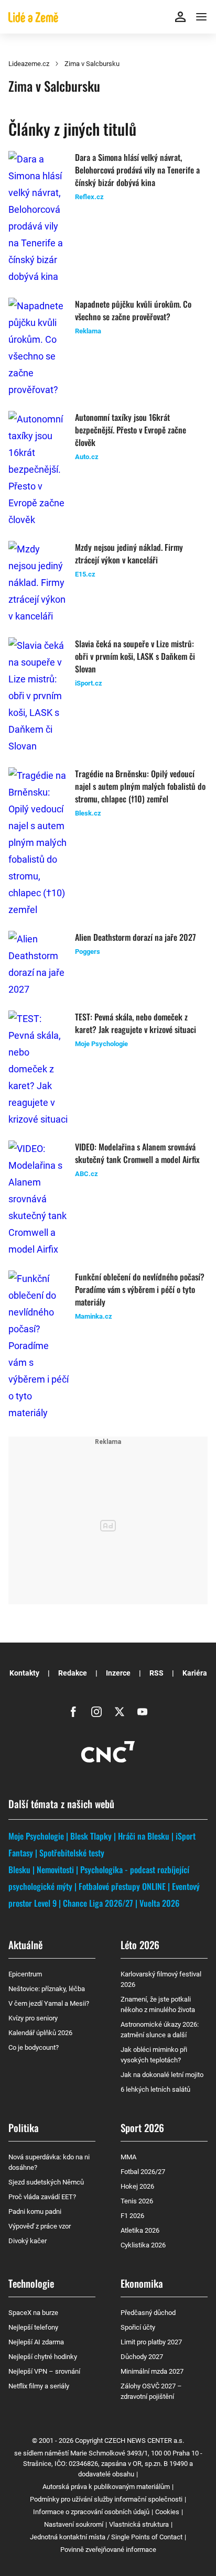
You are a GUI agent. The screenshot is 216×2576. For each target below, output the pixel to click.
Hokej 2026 (137, 2186)
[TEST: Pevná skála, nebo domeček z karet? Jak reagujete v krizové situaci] (39, 1069)
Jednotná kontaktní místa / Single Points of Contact (106, 2537)
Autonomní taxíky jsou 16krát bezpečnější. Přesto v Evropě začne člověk (131, 430)
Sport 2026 (142, 2127)
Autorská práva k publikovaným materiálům (106, 2487)
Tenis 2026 (137, 2201)
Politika (24, 2127)
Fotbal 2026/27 (143, 2172)
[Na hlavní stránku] (33, 17)
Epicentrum (25, 1974)
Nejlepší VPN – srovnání (44, 2371)
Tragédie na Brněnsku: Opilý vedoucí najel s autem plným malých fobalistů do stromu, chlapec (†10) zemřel (140, 786)
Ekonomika (142, 2283)
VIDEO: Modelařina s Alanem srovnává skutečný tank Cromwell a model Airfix (137, 1153)
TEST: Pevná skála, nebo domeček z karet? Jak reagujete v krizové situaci (136, 1023)
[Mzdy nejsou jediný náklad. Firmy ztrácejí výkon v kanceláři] (39, 583)
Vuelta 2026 (159, 1903)
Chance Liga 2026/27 (98, 1903)
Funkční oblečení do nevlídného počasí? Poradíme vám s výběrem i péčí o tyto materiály (140, 1289)
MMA (128, 2157)
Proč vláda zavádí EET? (42, 2197)
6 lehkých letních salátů (155, 2089)
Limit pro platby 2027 (151, 2342)
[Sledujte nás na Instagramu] (96, 1712)
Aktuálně (25, 1944)
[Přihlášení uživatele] (180, 17)
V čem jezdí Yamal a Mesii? (49, 2003)
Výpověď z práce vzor (40, 2226)
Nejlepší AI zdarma (36, 2342)
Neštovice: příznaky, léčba (47, 1989)
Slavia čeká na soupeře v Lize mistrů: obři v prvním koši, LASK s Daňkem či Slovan (135, 656)
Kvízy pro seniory (33, 2018)
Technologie (31, 2283)
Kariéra (195, 1673)
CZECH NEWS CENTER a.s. (144, 2441)
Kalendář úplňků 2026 (40, 2033)
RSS (156, 1673)
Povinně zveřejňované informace (108, 2550)
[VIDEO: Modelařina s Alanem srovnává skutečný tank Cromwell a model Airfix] (39, 1199)
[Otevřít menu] (201, 17)
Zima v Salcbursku (92, 64)
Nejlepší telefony (33, 2327)
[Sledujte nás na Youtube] (143, 1712)
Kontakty (24, 1673)
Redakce (73, 1673)
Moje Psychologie (36, 1836)
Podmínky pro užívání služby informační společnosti (106, 2499)
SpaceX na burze (33, 2313)
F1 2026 (132, 2216)
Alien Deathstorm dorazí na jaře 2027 (136, 937)
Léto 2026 (140, 1944)
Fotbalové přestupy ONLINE (122, 1886)
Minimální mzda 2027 (152, 2371)
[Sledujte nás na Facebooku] (73, 1712)
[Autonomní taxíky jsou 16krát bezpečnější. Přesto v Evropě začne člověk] (39, 470)
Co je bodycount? (34, 2047)
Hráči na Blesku (144, 1836)
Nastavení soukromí (74, 2524)
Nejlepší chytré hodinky (43, 2357)
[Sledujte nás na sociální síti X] (120, 1712)
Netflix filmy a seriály (39, 2386)
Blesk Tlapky (91, 1836)
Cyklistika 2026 (143, 2245)
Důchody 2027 (142, 2357)
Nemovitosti (55, 1869)
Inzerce (118, 1673)
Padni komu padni (35, 2211)
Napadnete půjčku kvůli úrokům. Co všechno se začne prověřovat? (133, 310)
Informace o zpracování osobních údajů (91, 2512)
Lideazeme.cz (29, 64)
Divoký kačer (28, 2241)
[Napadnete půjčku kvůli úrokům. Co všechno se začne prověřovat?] (39, 348)
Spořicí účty (138, 2327)
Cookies (167, 2512)
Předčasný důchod (148, 2313)
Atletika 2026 (140, 2230)
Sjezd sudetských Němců (46, 2182)
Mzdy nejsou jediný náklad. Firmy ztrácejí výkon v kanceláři (129, 553)
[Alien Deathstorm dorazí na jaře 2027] (39, 964)
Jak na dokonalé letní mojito (162, 2075)
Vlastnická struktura (139, 2524)
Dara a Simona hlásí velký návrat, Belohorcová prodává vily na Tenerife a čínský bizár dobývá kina (137, 170)
